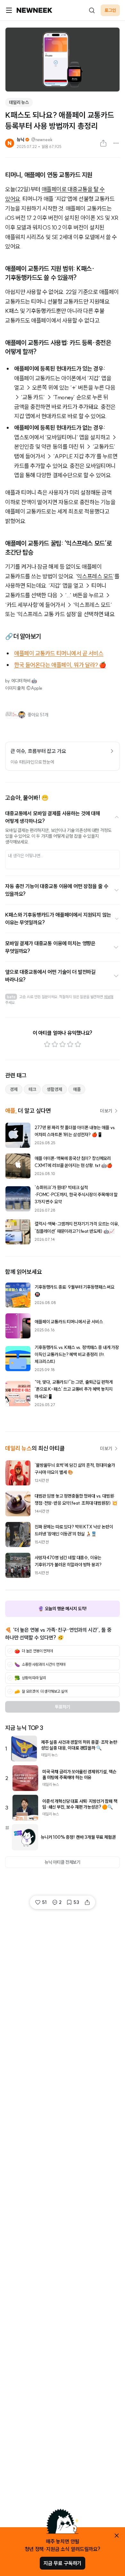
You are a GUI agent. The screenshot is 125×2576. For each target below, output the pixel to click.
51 (44, 1902)
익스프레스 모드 (95, 576)
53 (76, 1902)
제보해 (109, 997)
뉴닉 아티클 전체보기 (63, 1862)
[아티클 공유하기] (103, 143)
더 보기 (106, 1111)
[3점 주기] (63, 1044)
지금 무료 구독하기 (63, 2563)
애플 (77, 1089)
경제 (14, 1089)
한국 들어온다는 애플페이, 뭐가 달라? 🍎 (60, 665)
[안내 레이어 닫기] (117, 2536)
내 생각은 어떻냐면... (25, 856)
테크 (32, 1089)
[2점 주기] (55, 1044)
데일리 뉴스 (19, 102)
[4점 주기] (70, 1044)
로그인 (110, 10)
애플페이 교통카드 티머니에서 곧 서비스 (59, 653)
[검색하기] (92, 10)
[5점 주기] (78, 1044)
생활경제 (54, 1089)
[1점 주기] (47, 1044)
